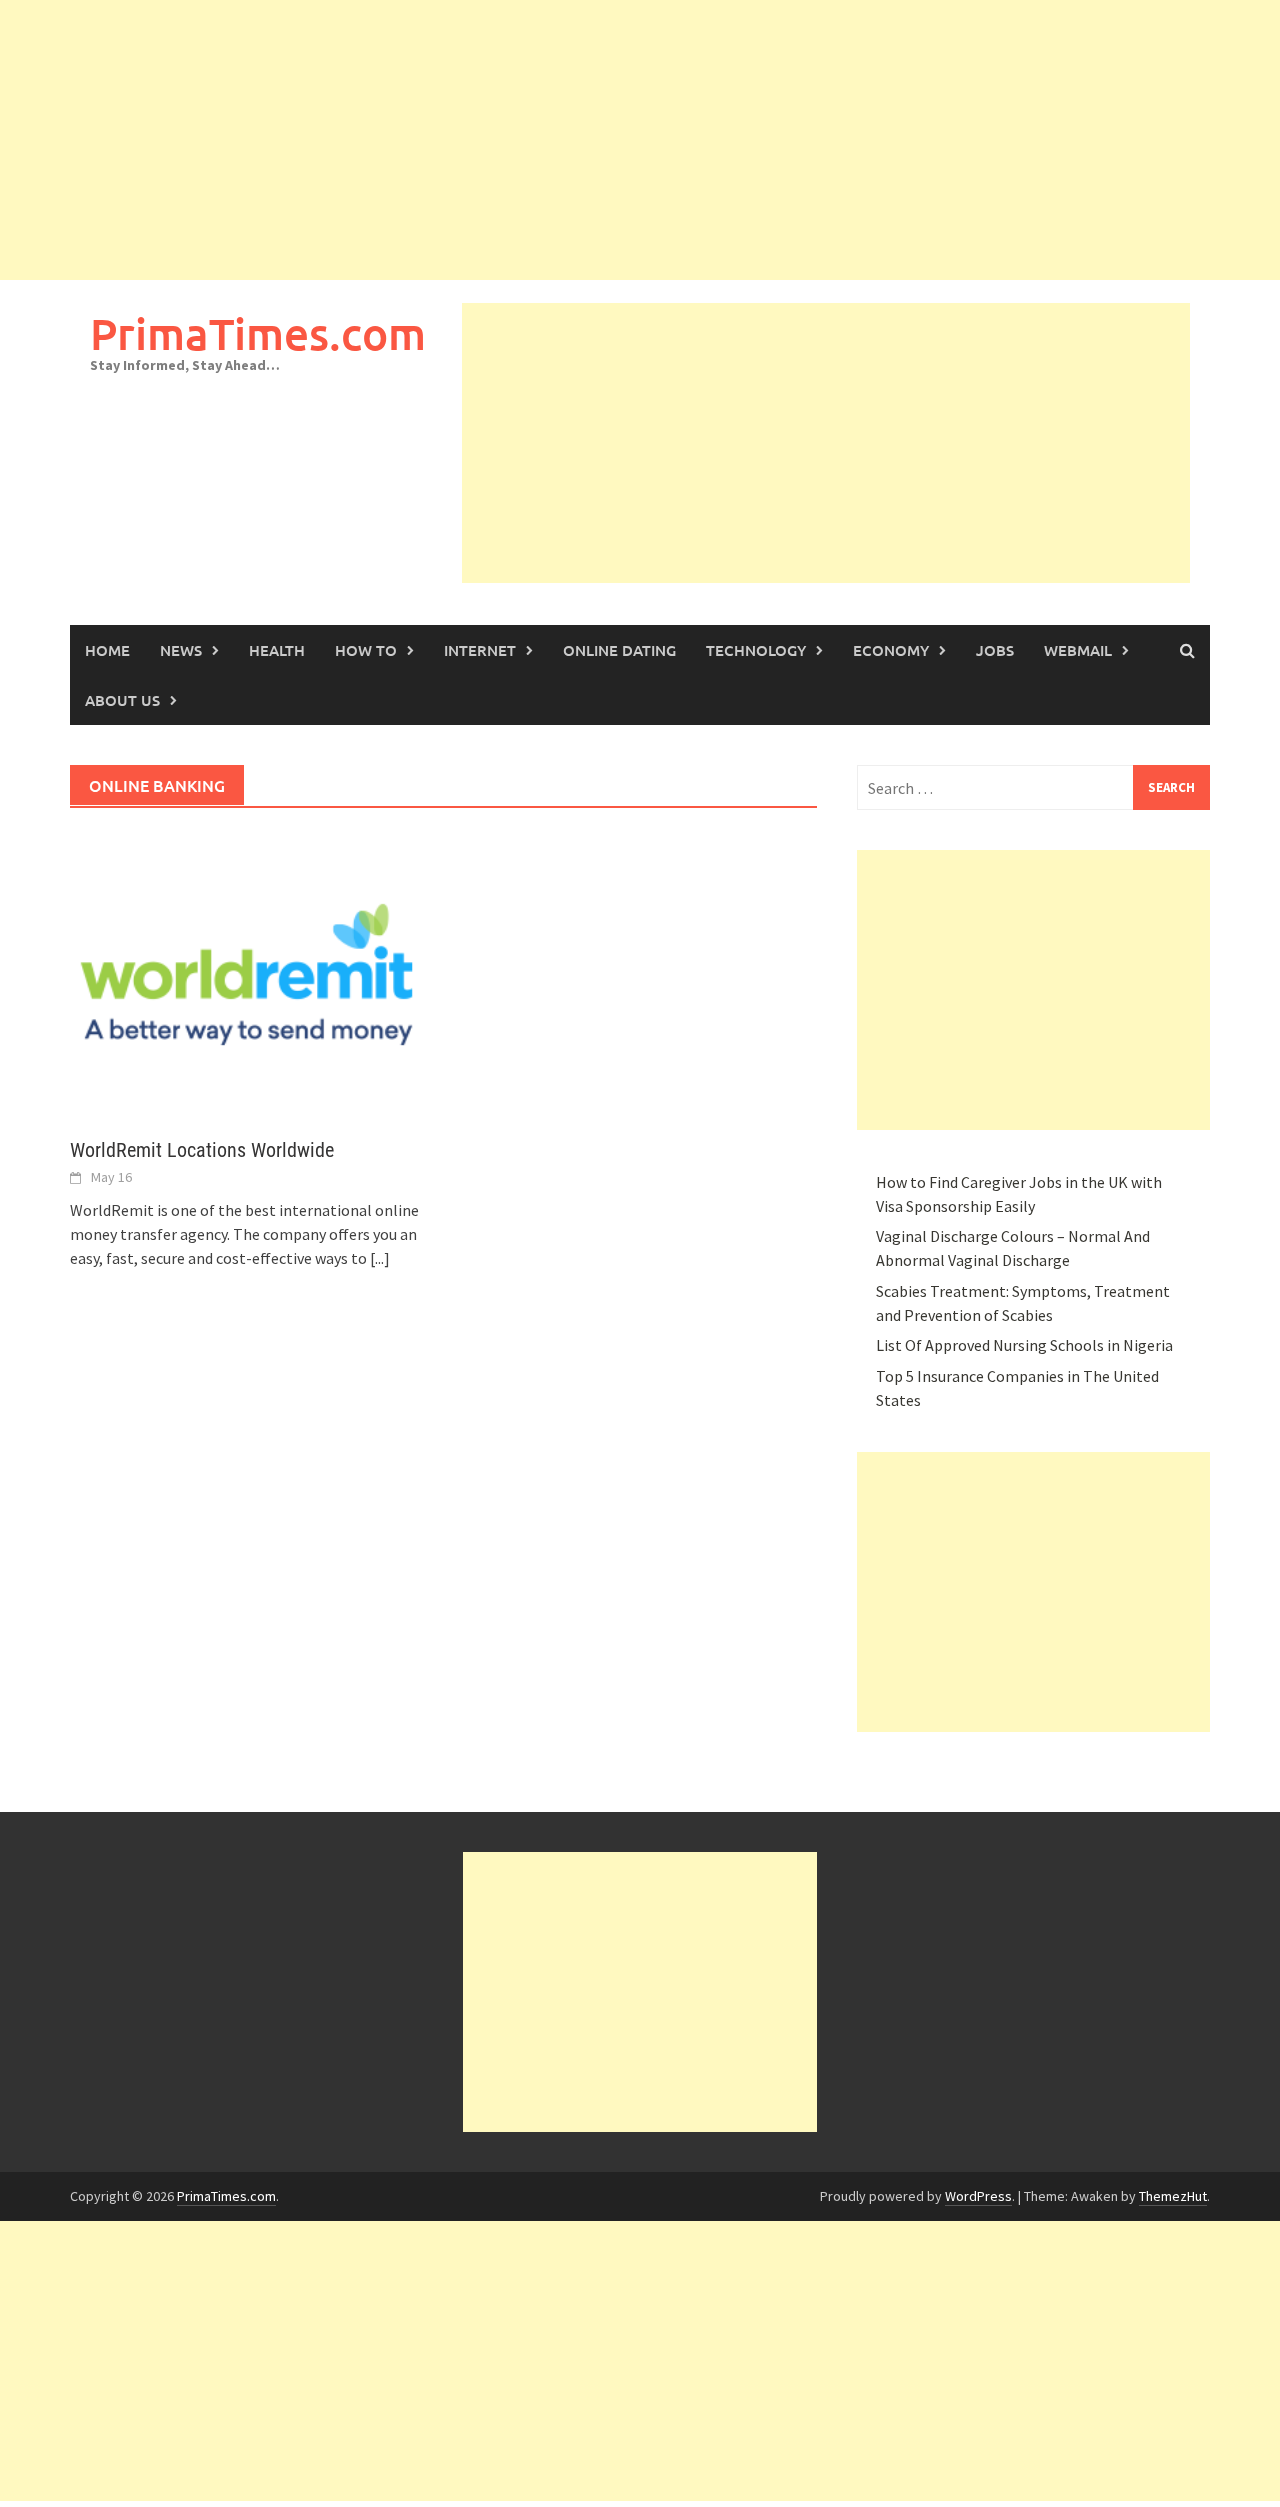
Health (277, 650)
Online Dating (619, 650)
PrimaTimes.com (258, 333)
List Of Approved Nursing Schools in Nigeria (1024, 1345)
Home (107, 650)
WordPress (978, 2196)
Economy (891, 650)
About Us (122, 700)
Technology (756, 650)
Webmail (1078, 650)
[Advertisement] (600, 140)
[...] (380, 1258)
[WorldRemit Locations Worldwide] (246, 973)
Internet (480, 650)
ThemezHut (1173, 2196)
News (181, 650)
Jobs (995, 650)
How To (366, 650)
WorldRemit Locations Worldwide (202, 1150)
